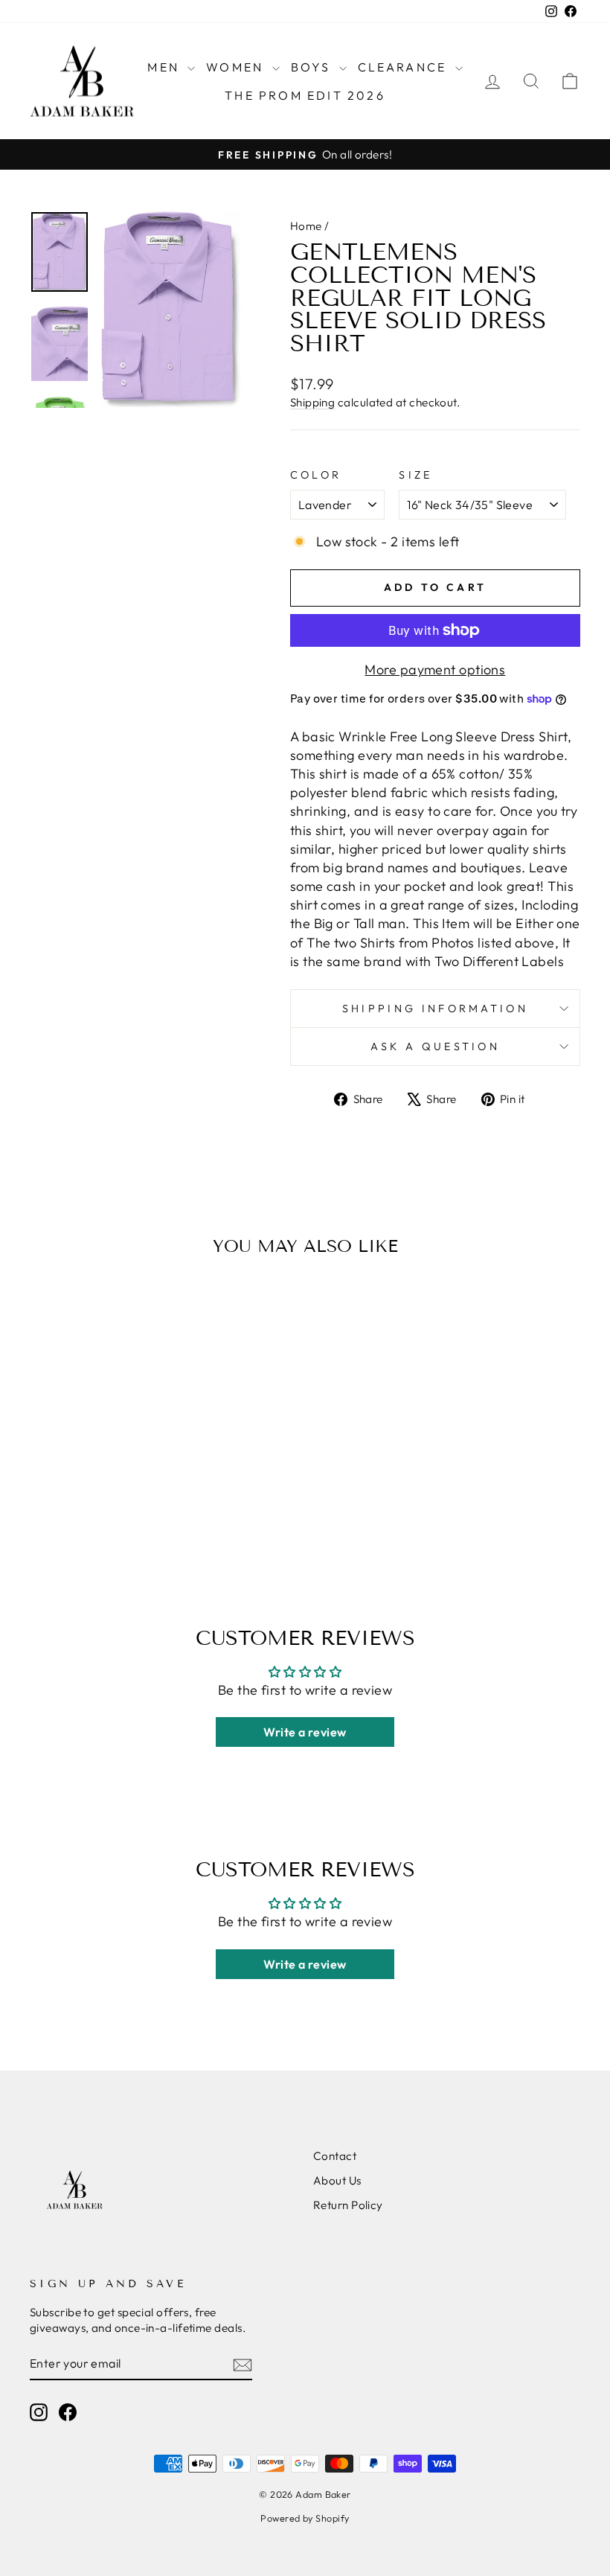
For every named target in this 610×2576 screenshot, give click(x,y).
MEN (166, 67)
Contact (335, 2156)
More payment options (435, 669)
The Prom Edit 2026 (305, 95)
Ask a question (435, 1046)
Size (415, 475)
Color (316, 475)
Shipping (313, 402)
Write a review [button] (305, 1732)
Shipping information (435, 1009)
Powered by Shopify (305, 2518)
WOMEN (237, 67)
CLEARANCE (405, 67)
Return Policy (348, 2205)
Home (306, 226)
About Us (337, 2180)
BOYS (313, 67)
